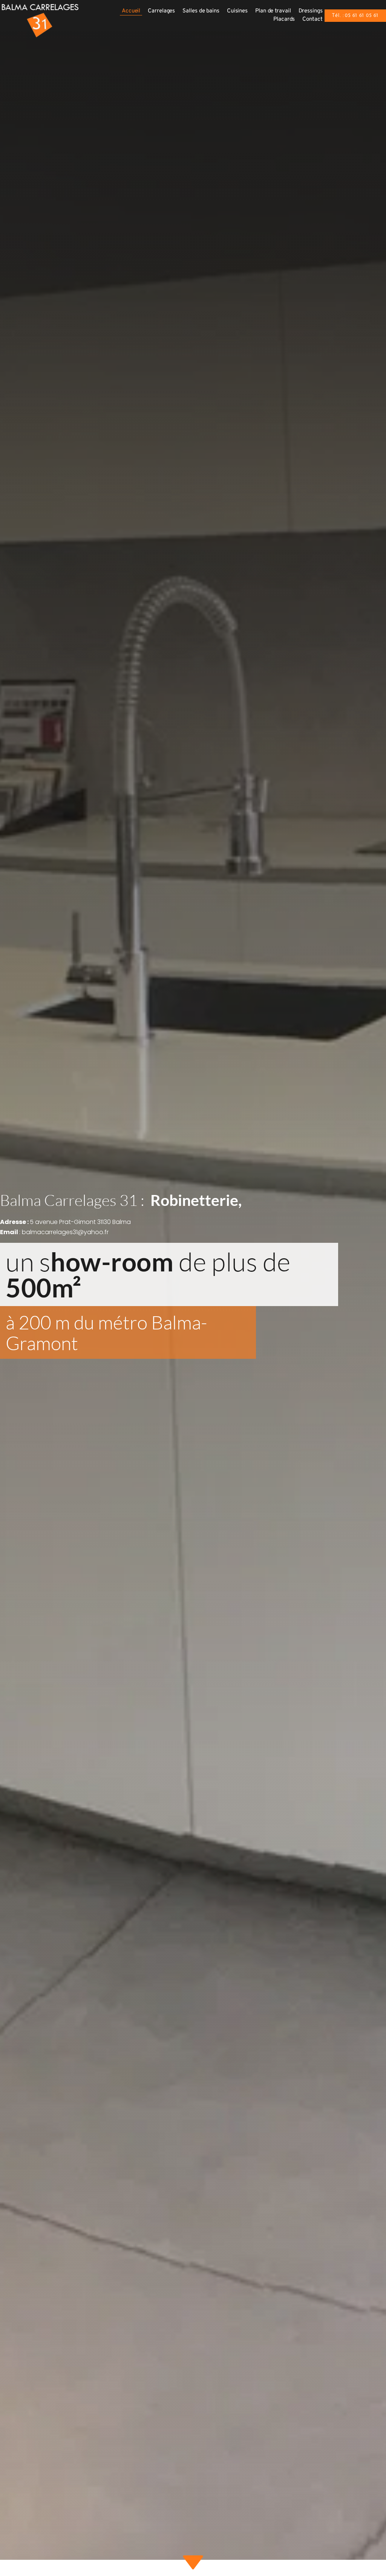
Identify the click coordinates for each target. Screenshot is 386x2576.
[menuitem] (131, 11)
